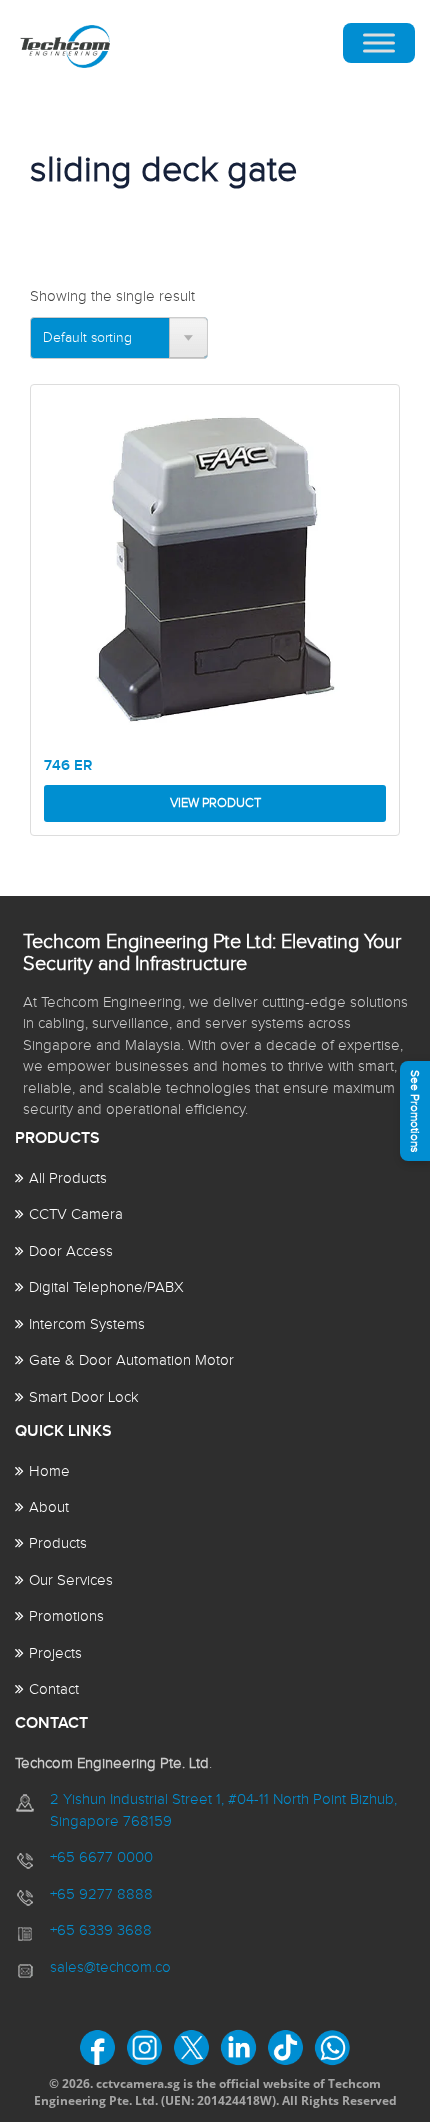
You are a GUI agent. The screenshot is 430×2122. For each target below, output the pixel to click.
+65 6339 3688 (101, 1930)
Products (58, 1543)
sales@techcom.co (110, 1967)
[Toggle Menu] (379, 43)
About (49, 1507)
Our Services (71, 1580)
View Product (215, 803)
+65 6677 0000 (101, 1857)
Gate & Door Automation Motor (131, 1360)
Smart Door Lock (84, 1397)
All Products (68, 1178)
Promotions (66, 1616)
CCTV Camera (76, 1214)
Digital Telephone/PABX (106, 1287)
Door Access (71, 1251)
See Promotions (415, 1111)
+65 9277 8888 (101, 1894)
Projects (55, 1653)
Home (49, 1471)
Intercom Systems (87, 1324)
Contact (54, 1689)
